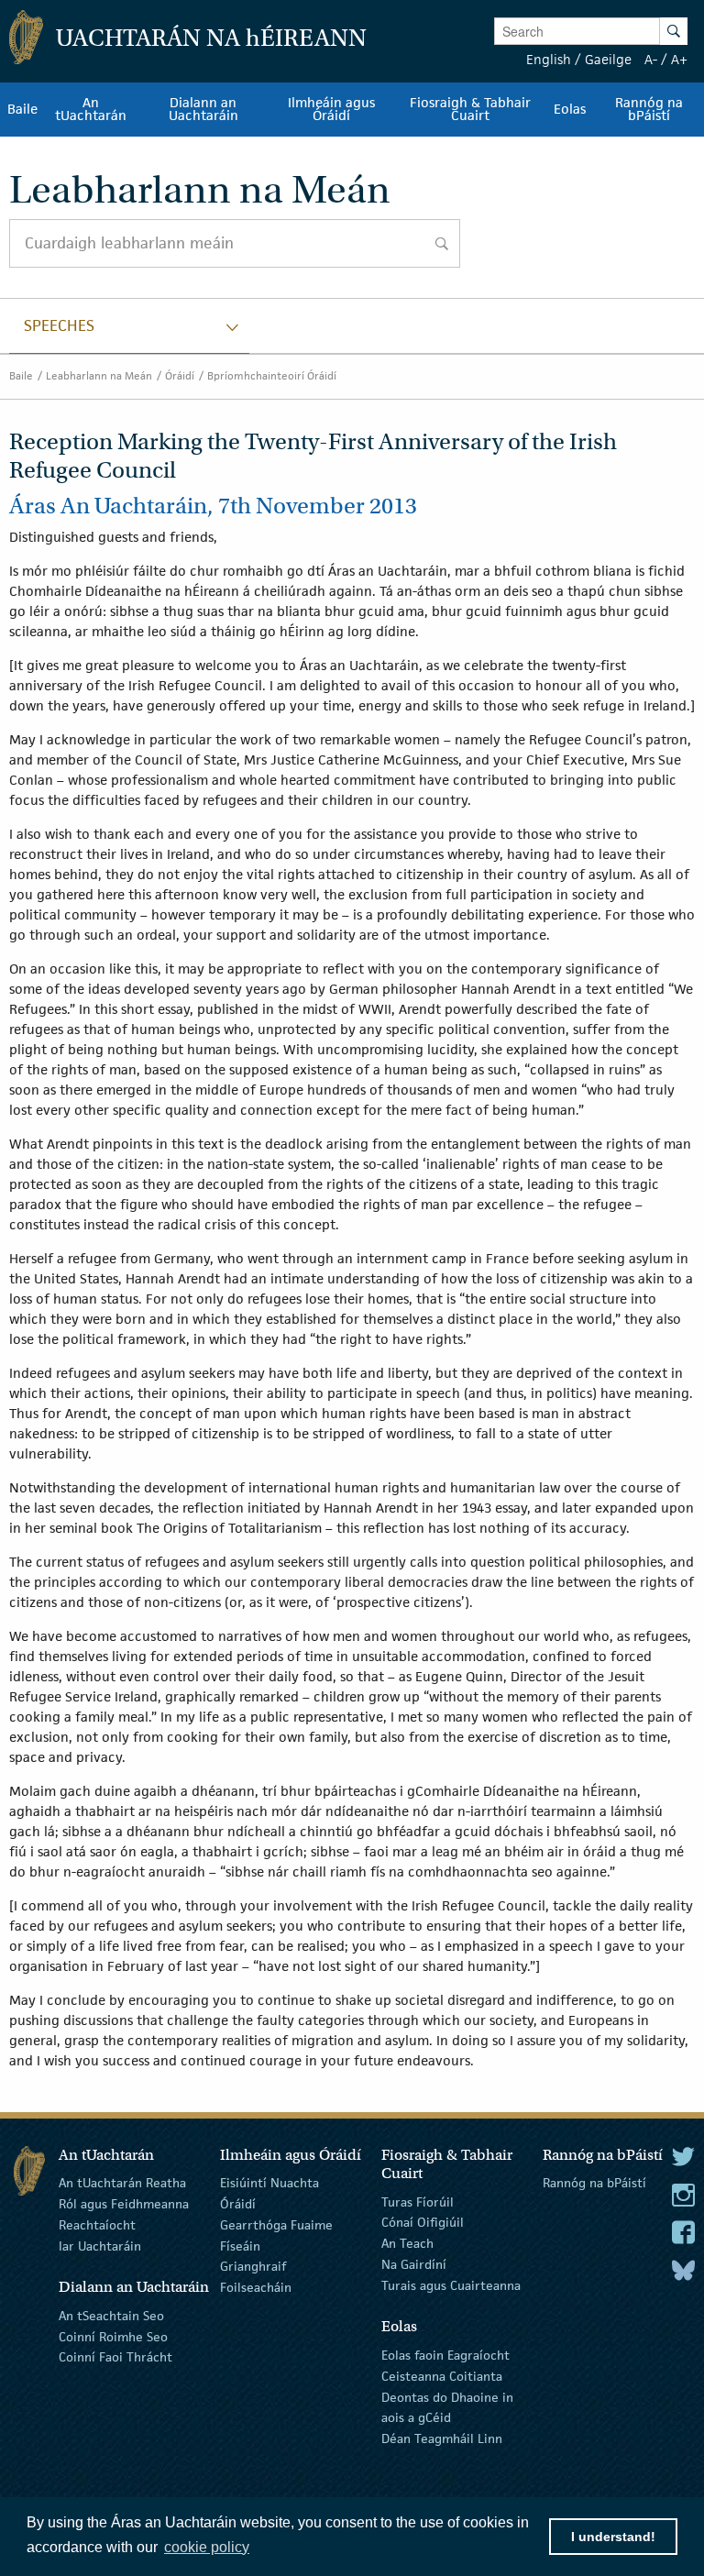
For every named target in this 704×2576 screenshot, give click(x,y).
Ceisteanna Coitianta (442, 2376)
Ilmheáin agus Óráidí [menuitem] (331, 109)
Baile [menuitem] (22, 109)
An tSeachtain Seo (111, 2316)
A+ (679, 59)
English (549, 59)
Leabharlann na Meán (99, 375)
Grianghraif (253, 2266)
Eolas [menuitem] (570, 109)
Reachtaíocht (97, 2225)
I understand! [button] (613, 2537)
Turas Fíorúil (418, 2201)
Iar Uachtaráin (100, 2245)
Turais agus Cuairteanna (451, 2285)
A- (651, 59)
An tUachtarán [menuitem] (91, 109)
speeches (59, 325)
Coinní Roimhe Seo (113, 2336)
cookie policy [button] (207, 2547)
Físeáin (240, 2245)
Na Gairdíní (414, 2264)
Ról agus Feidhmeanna (124, 2204)
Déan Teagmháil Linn (442, 2438)
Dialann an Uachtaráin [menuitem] (203, 109)
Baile (21, 375)
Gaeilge (608, 59)
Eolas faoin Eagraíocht (445, 2355)
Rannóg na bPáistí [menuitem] (649, 109)
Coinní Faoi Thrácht (115, 2357)
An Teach (407, 2243)
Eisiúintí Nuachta (269, 2183)
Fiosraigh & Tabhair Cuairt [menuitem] (470, 109)
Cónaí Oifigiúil (423, 2222)
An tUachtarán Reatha (122, 2183)
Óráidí (180, 375)
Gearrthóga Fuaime (276, 2225)
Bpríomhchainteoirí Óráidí (272, 375)
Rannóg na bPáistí (594, 2183)
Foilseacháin (256, 2287)
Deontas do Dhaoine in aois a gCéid (447, 2407)
